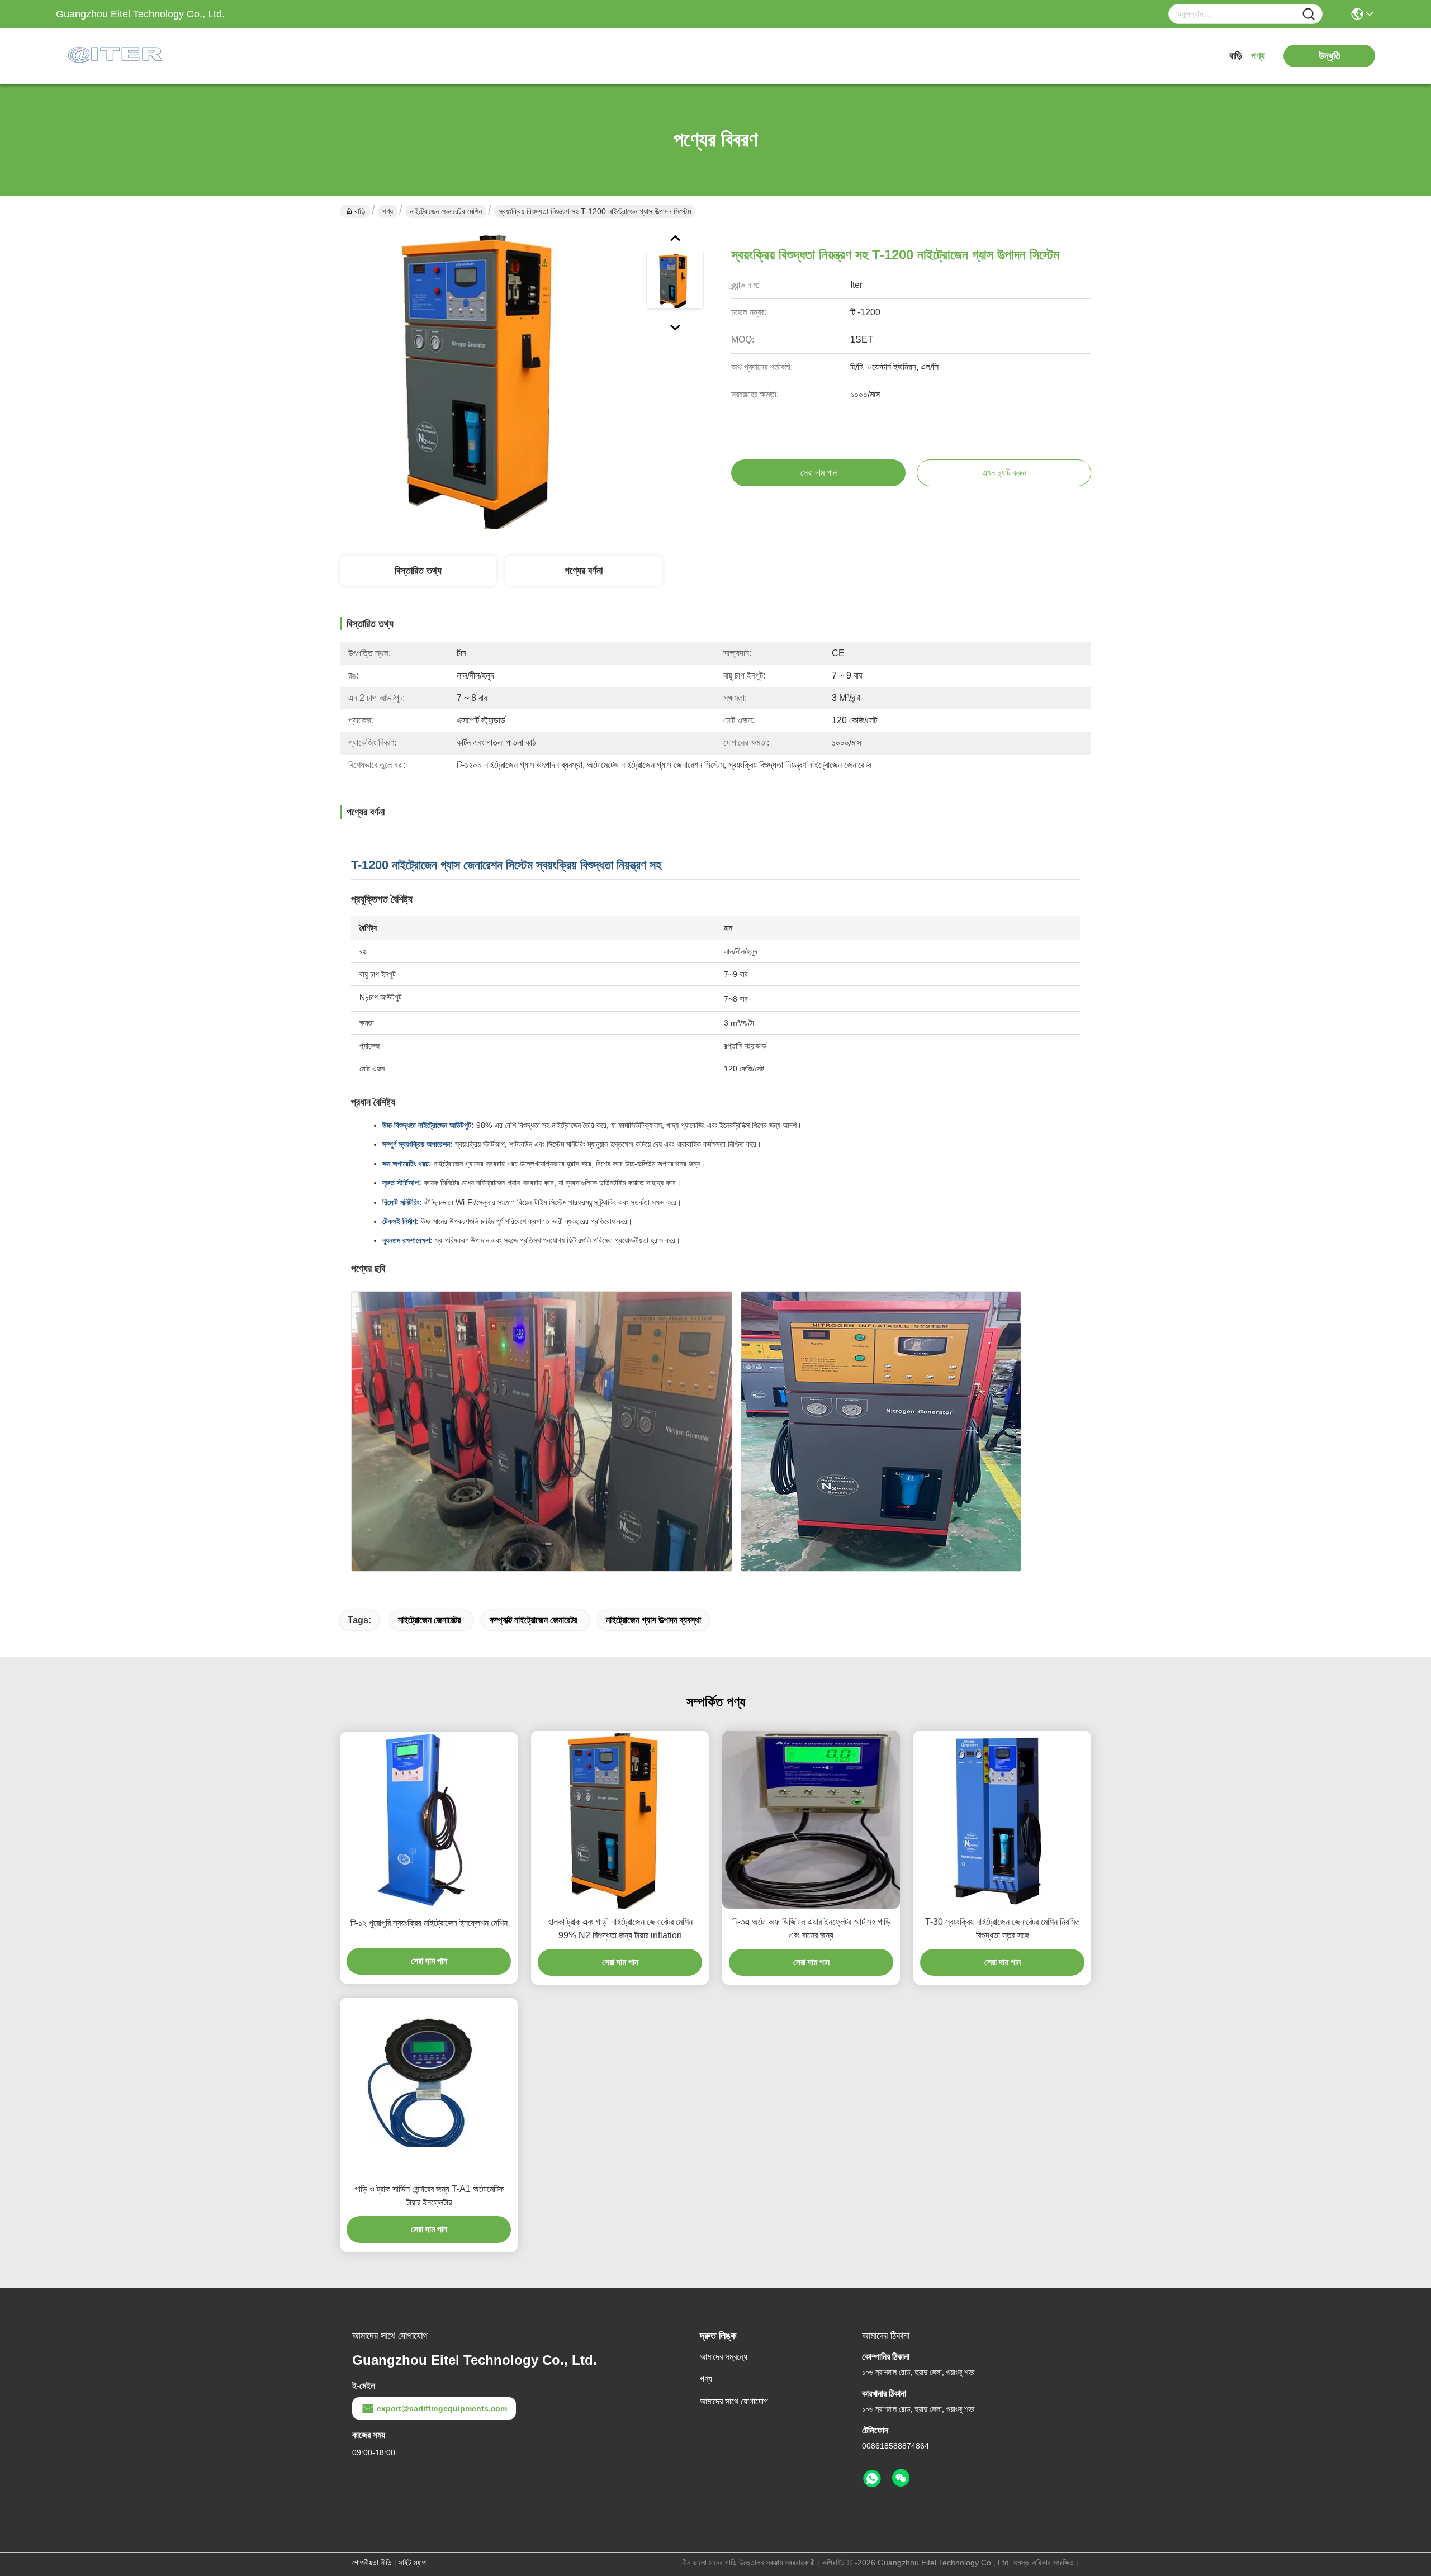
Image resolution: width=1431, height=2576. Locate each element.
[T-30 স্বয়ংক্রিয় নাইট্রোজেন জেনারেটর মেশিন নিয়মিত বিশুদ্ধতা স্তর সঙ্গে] (1002, 1820)
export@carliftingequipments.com (442, 2408)
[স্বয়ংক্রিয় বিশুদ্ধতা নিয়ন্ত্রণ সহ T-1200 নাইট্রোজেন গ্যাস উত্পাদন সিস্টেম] (489, 380)
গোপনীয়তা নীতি (372, 2563)
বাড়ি (1236, 56)
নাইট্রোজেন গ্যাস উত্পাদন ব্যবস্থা (653, 1620)
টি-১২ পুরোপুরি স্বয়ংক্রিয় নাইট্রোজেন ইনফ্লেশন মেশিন (429, 1923)
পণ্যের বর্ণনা (584, 571)
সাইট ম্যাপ (412, 2563)
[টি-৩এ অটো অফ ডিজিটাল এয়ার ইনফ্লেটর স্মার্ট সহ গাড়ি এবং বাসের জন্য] (811, 1820)
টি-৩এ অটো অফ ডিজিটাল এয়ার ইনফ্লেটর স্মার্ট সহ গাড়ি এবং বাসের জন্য (811, 1929)
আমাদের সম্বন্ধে (724, 2357)
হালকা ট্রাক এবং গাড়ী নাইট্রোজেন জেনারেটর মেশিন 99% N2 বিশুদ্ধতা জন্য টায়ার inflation (620, 1929)
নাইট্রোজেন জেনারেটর (429, 1620)
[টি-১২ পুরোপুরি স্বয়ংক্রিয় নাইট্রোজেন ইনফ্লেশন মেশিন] (429, 1821)
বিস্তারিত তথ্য (418, 571)
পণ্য (1258, 56)
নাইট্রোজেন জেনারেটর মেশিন (446, 211)
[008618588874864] (872, 2479)
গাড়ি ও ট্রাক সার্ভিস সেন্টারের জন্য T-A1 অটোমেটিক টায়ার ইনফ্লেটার (429, 2196)
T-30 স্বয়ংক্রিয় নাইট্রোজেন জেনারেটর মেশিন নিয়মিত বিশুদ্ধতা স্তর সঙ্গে (1003, 1929)
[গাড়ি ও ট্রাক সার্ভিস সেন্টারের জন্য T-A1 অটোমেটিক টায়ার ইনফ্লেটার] (429, 2087)
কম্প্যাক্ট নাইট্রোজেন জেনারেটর (533, 1620)
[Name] (1309, 14)
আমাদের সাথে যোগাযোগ (734, 2401)
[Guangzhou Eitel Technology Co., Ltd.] (117, 56)
